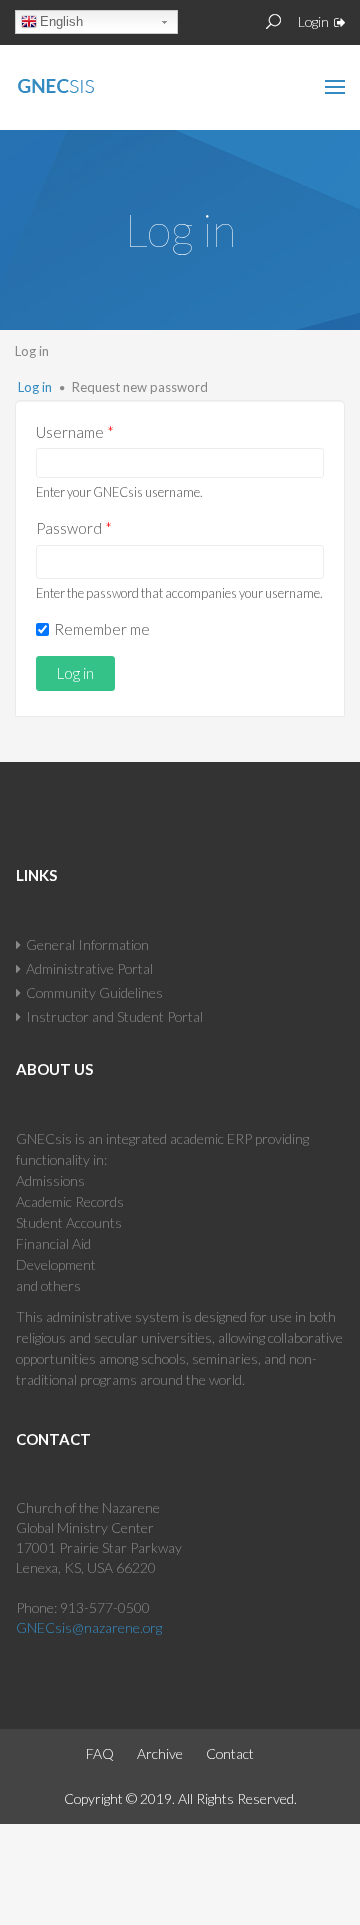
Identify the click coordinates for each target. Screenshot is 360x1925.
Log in (35, 387)
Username (75, 432)
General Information (87, 944)
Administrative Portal (89, 968)
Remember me (102, 629)
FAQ (100, 1753)
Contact (230, 1753)
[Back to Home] (99, 82)
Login (313, 21)
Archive (160, 1753)
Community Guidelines (94, 992)
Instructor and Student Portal (114, 1016)
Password (74, 528)
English (61, 21)
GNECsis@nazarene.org (89, 1627)
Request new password (140, 387)
